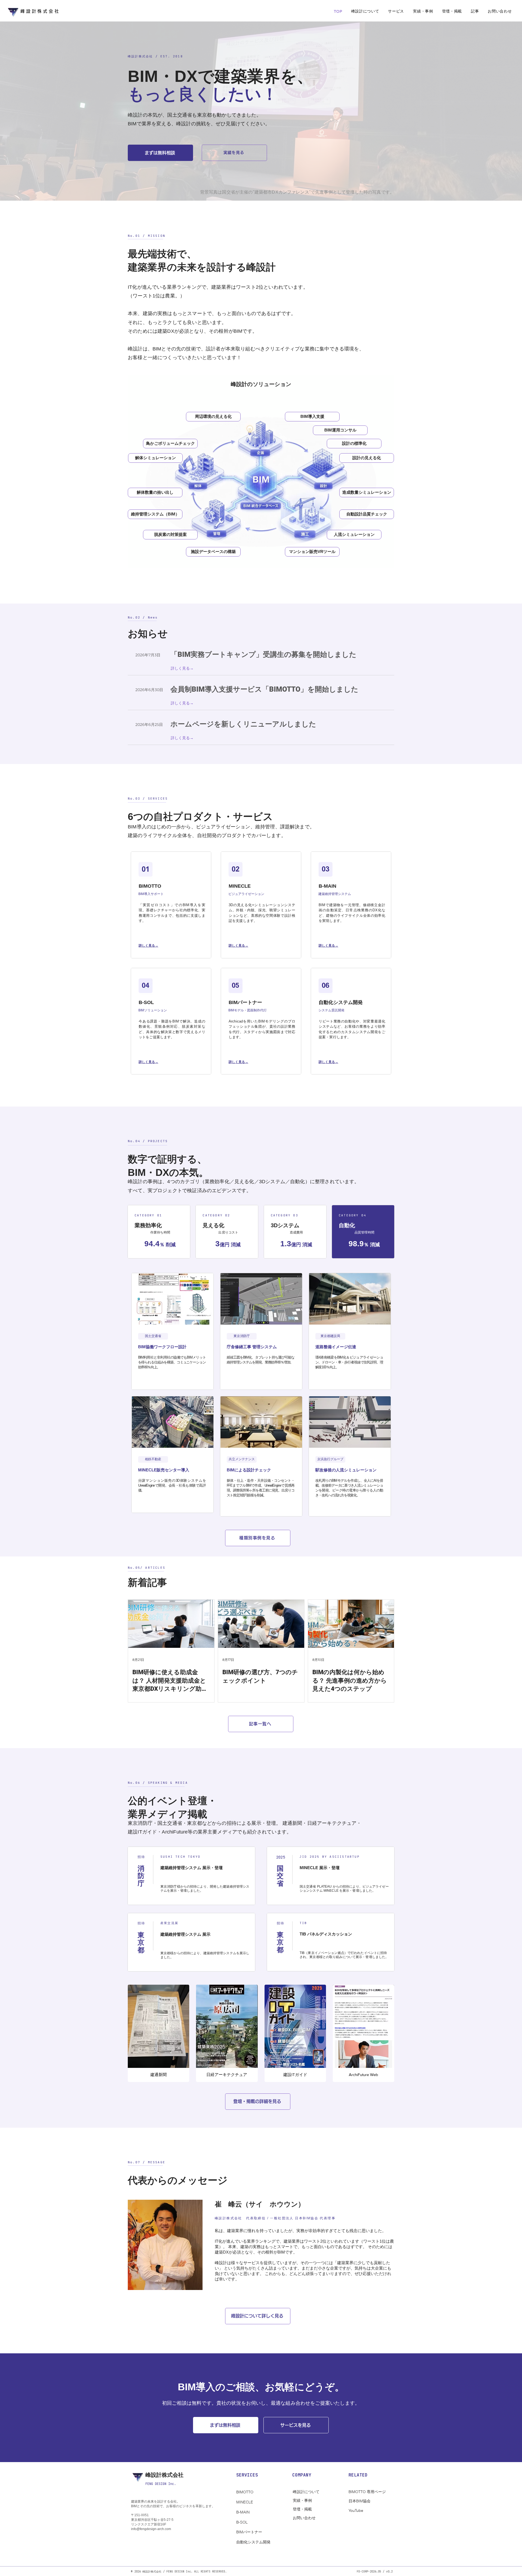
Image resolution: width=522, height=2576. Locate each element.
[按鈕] (172, 889)
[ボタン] (352, 1006)
